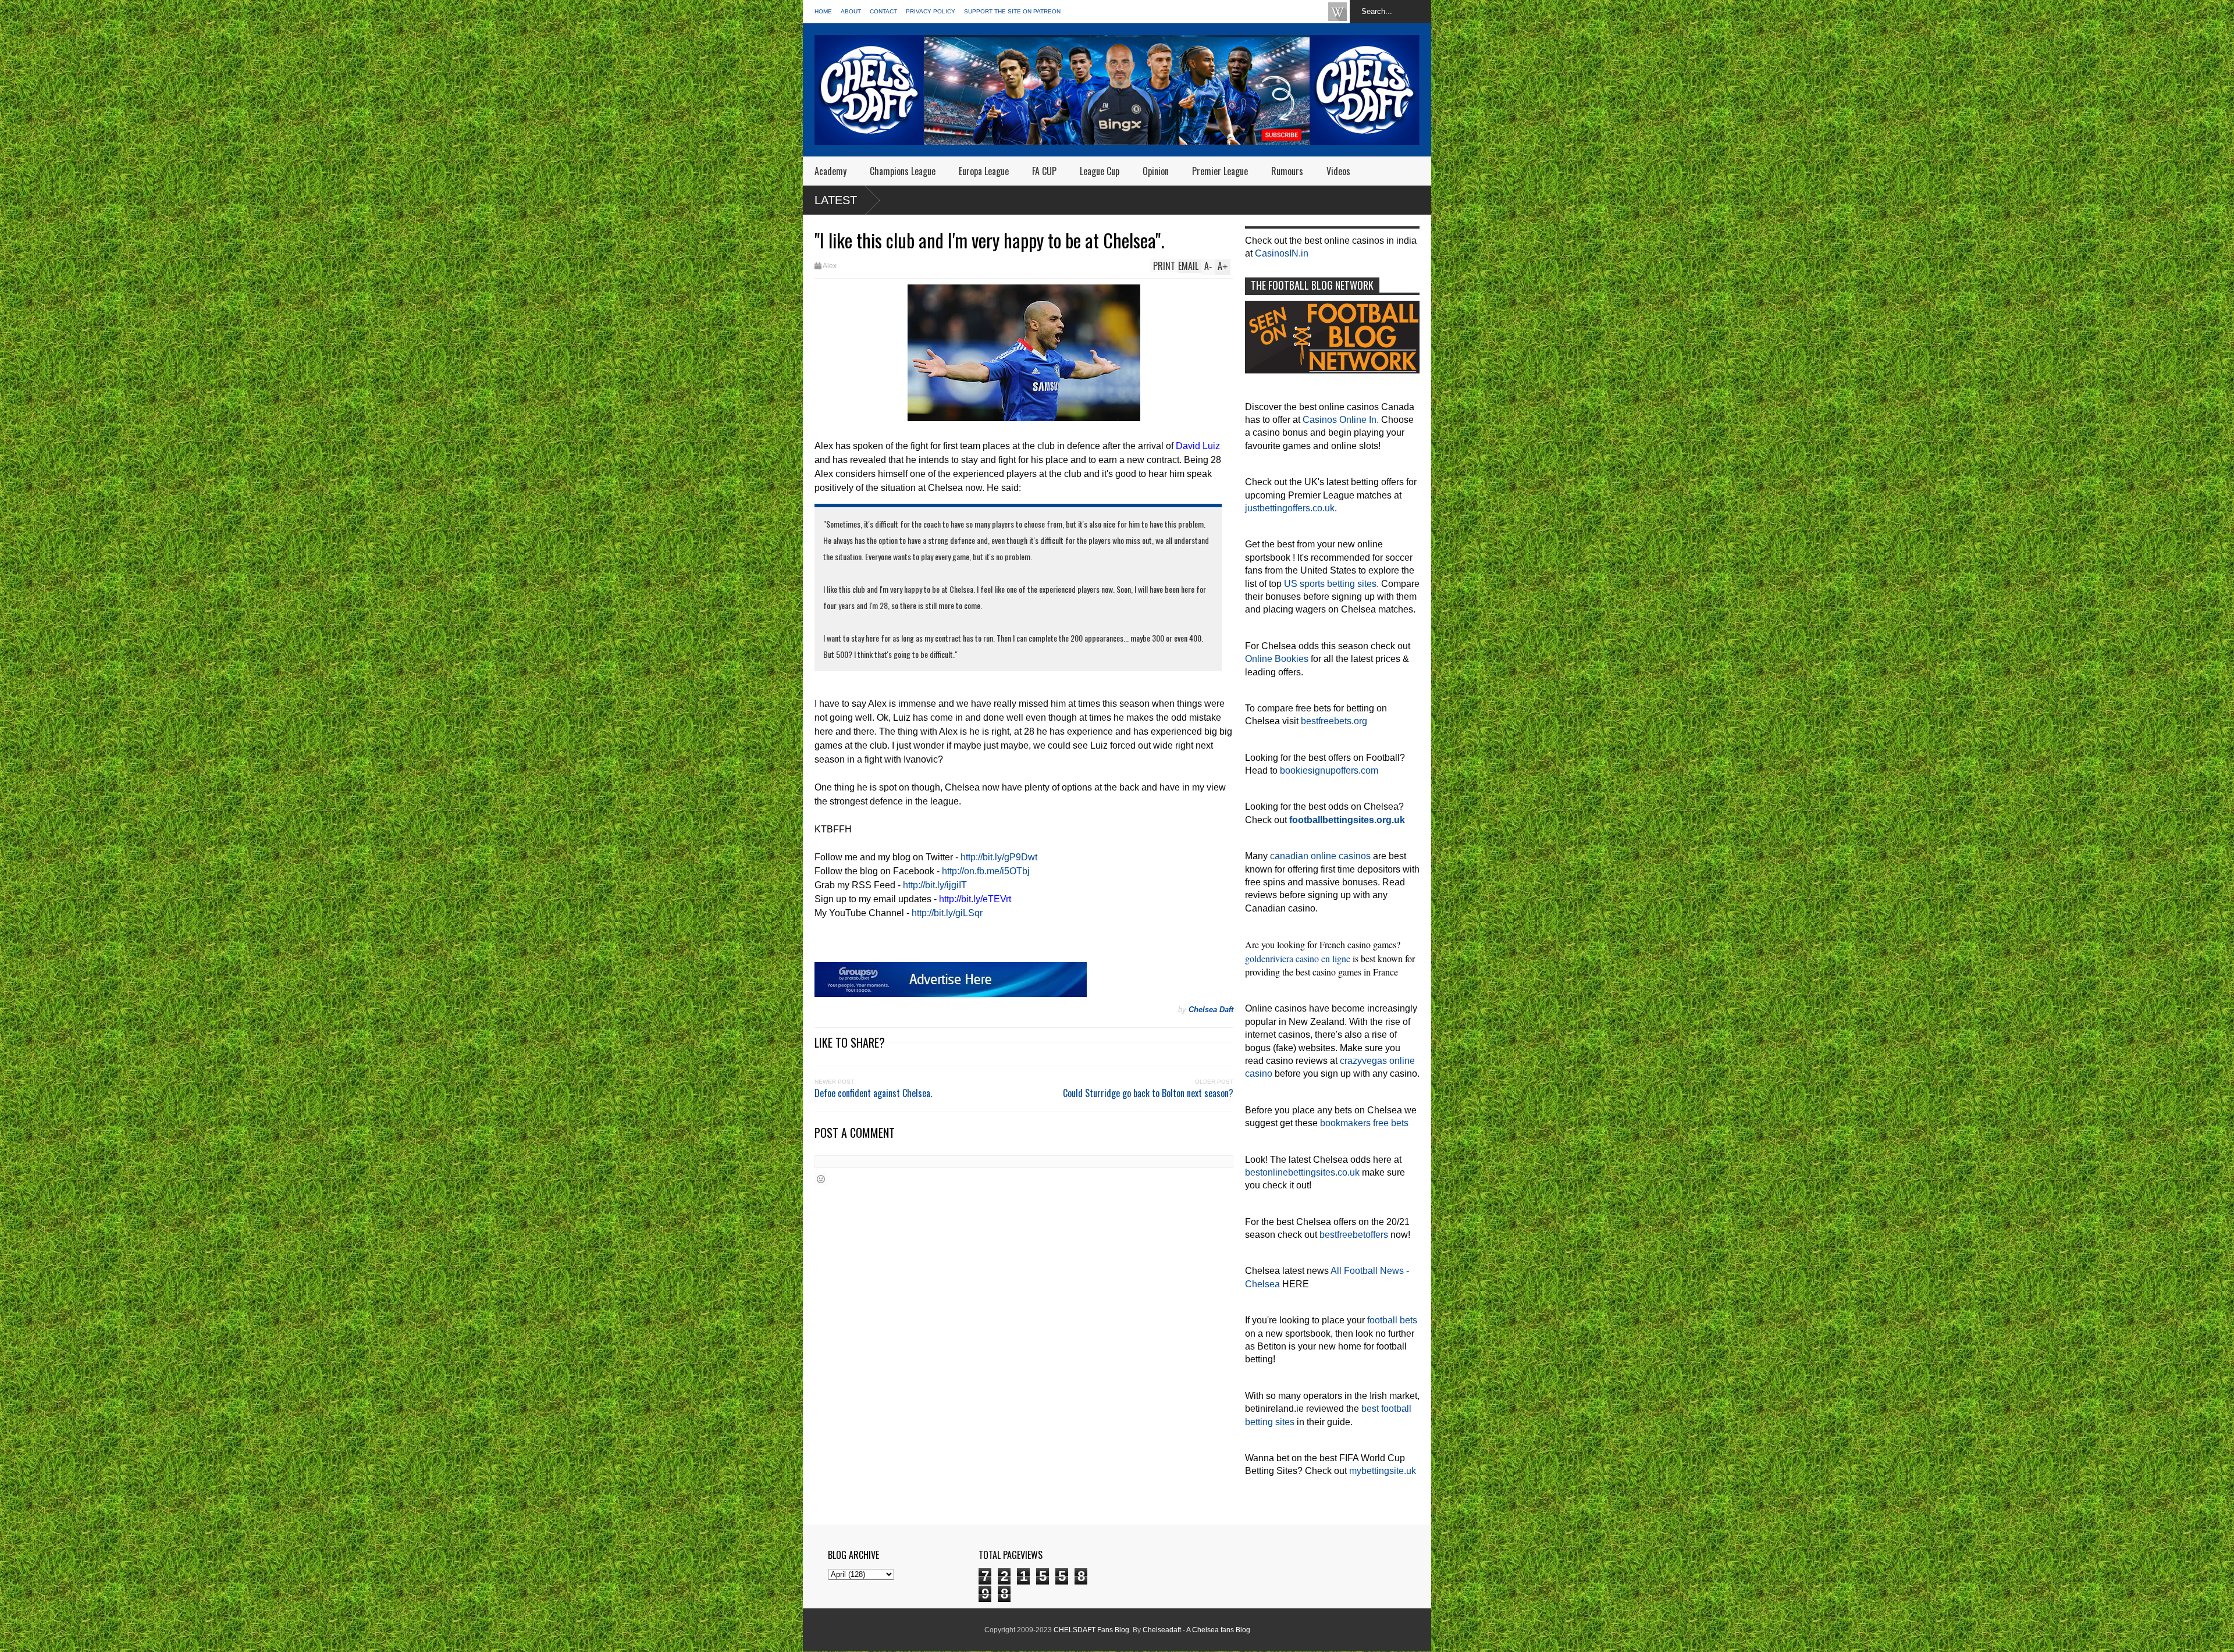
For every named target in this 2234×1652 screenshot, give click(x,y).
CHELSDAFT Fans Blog (1091, 1630)
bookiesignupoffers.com (1329, 770)
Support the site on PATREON (1012, 11)
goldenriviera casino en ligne (1298, 958)
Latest (836, 200)
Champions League (903, 171)
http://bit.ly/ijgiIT (935, 885)
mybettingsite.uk (1383, 1471)
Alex (830, 266)
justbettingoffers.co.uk (1290, 508)
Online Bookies (1277, 659)
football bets (1392, 1320)
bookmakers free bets (1364, 1123)
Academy (830, 171)
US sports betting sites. (1331, 584)
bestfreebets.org (1334, 721)
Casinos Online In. (1341, 420)
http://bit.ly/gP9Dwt (999, 857)
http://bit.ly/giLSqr (947, 913)
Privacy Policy (931, 11)
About (851, 11)
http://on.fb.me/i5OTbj (986, 871)
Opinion (1156, 171)
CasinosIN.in (1282, 253)
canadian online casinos (1320, 856)
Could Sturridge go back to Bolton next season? (1148, 1093)
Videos (1338, 171)
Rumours (1287, 171)
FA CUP (1044, 171)
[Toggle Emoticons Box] (821, 1179)
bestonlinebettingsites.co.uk (1302, 1172)
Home (823, 11)
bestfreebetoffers (1354, 1235)
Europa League (984, 171)
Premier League (1220, 171)
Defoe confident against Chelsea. (873, 1093)
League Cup (1100, 171)
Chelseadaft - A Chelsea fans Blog (1196, 1630)
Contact (883, 11)
